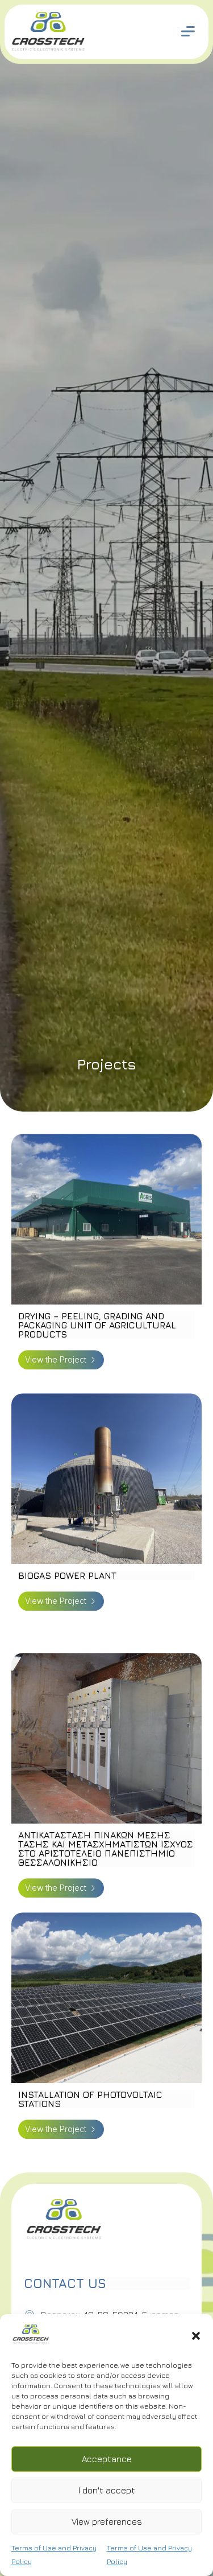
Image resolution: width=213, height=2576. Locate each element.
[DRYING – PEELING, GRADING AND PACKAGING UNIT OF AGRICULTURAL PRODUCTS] (106, 1260)
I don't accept (107, 2490)
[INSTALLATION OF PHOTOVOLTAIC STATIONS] (106, 2038)
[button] (196, 2336)
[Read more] (188, 31)
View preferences (107, 2522)
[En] (31, 2342)
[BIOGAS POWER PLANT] (106, 1519)
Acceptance (107, 2459)
